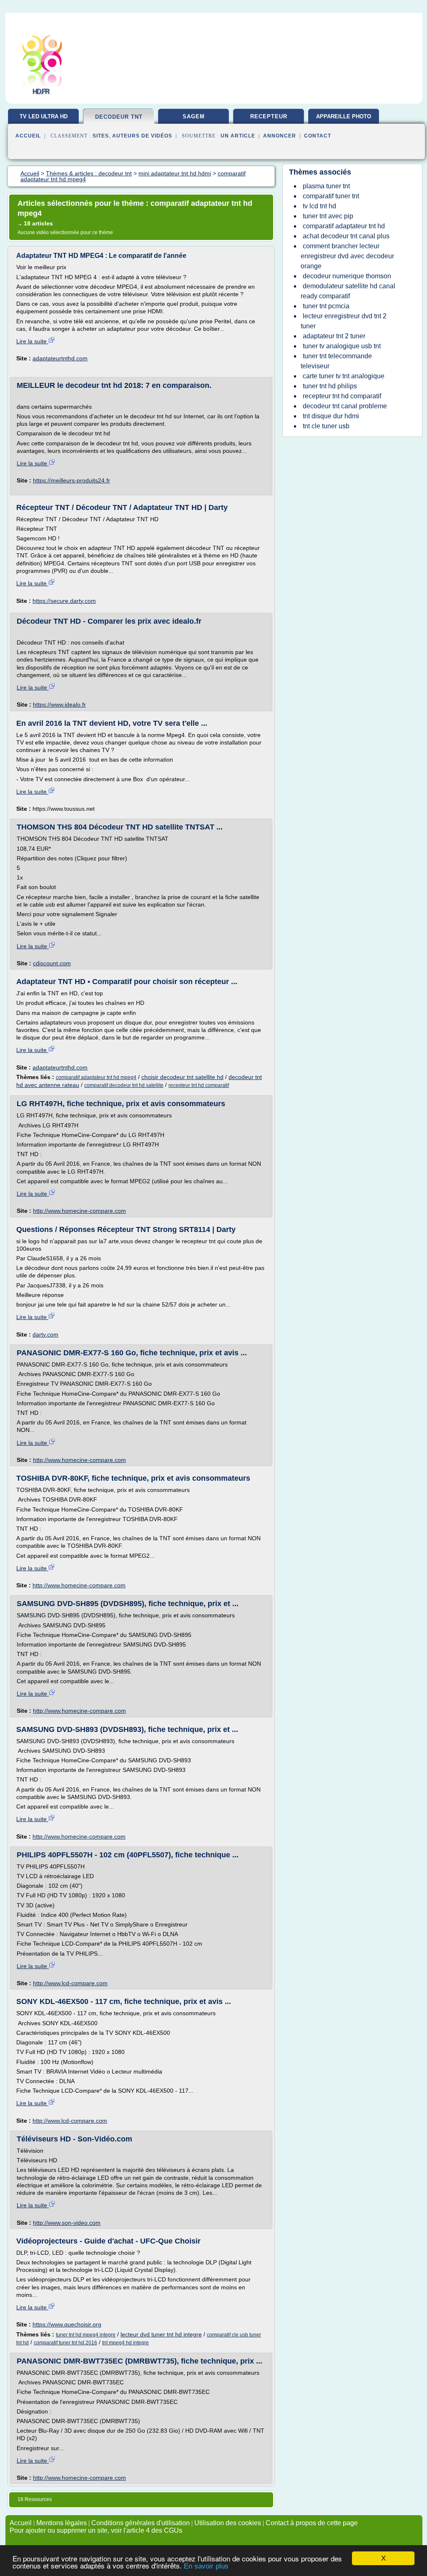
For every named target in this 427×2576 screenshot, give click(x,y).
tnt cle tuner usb (326, 426)
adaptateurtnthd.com (60, 358)
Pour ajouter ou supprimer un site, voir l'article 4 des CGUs (96, 2530)
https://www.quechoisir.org (67, 2324)
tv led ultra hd (44, 116)
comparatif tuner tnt (331, 196)
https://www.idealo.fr (59, 705)
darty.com (45, 1334)
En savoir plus (206, 2566)
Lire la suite (32, 341)
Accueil (28, 136)
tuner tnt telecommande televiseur (336, 361)
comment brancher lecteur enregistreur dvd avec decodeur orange (347, 256)
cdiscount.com (52, 963)
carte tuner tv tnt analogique (344, 376)
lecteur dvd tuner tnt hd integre (161, 2334)
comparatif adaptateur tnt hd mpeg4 (96, 1077)
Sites (101, 136)
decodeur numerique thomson (347, 276)
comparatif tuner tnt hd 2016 (65, 2343)
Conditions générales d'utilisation (141, 2523)
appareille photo (344, 116)
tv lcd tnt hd (319, 206)
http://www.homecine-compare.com (79, 1211)
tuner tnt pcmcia (326, 306)
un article (238, 136)
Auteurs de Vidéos (142, 136)
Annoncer (280, 136)
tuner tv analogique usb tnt (342, 346)
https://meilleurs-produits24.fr (72, 480)
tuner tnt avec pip (328, 216)
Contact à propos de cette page (312, 2523)
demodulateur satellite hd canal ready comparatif (348, 291)
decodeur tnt (119, 117)
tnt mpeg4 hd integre (126, 2343)
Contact (318, 136)
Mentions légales (62, 2523)
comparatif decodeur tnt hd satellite (124, 1085)
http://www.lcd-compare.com (70, 1983)
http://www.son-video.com (67, 2223)
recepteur (269, 116)
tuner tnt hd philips (330, 386)
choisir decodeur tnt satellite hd (182, 1077)
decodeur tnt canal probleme (345, 406)
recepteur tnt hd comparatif (199, 1085)
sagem (194, 116)
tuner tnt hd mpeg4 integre (86, 2335)
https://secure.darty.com (64, 601)
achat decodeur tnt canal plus (346, 236)
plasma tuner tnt (326, 186)
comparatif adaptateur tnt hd (344, 226)
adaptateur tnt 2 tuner (334, 336)
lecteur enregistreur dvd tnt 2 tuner (344, 321)
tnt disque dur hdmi (331, 416)
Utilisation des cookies (228, 2523)
